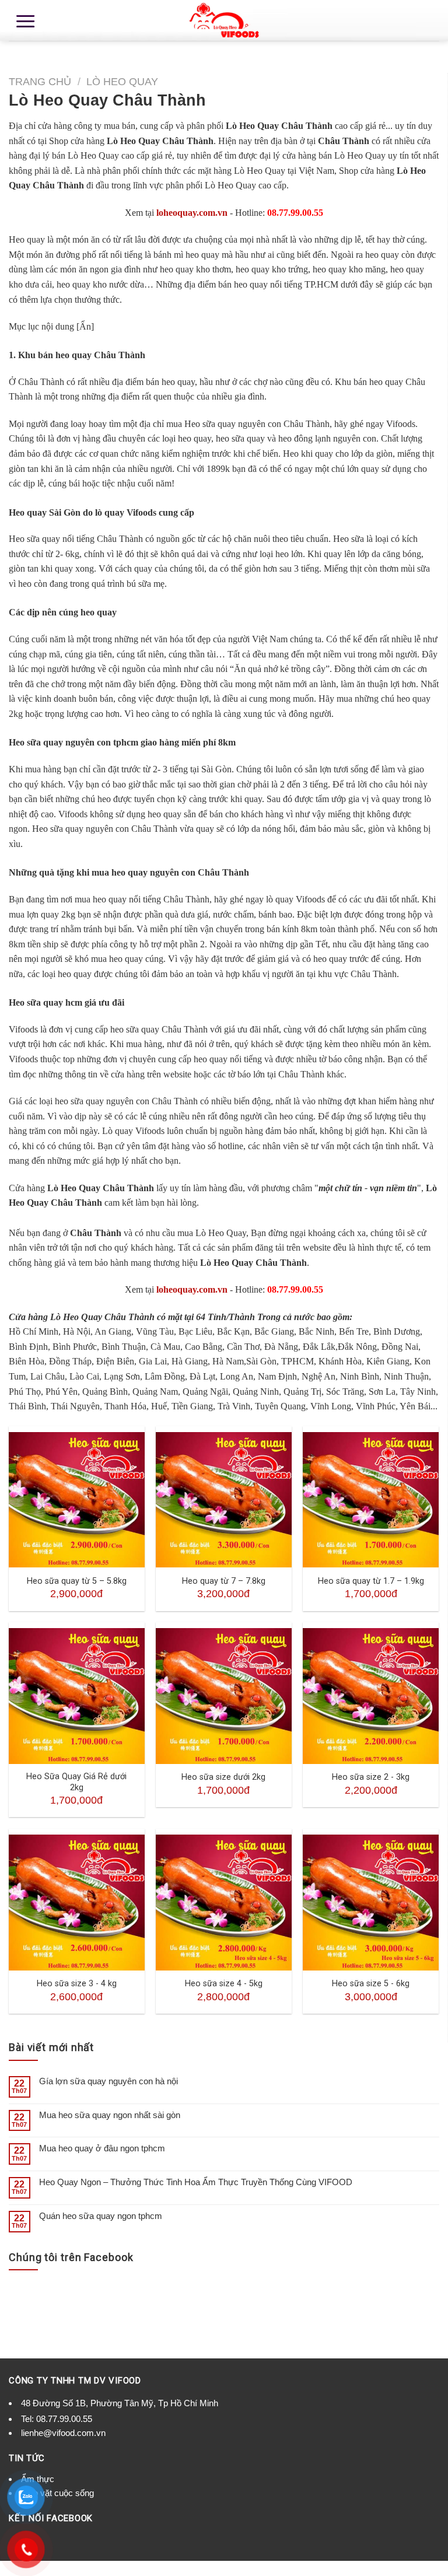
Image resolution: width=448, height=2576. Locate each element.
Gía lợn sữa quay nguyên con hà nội (108, 2081)
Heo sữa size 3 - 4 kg (77, 1984)
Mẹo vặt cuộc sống (57, 2493)
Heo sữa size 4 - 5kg (224, 1984)
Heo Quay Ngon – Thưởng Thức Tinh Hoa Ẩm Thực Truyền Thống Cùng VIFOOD (196, 2182)
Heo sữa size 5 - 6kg (371, 1984)
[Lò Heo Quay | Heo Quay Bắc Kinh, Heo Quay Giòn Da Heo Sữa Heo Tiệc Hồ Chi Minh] (224, 20)
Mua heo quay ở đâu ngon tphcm (102, 2148)
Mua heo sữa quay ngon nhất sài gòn (110, 2115)
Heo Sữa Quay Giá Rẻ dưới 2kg (76, 1782)
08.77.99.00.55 (64, 2419)
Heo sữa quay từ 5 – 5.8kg (77, 1581)
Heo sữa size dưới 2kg (223, 1777)
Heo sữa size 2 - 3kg (371, 1777)
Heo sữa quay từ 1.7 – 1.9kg (371, 1581)
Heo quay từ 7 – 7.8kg (224, 1581)
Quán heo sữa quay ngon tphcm (101, 2216)
